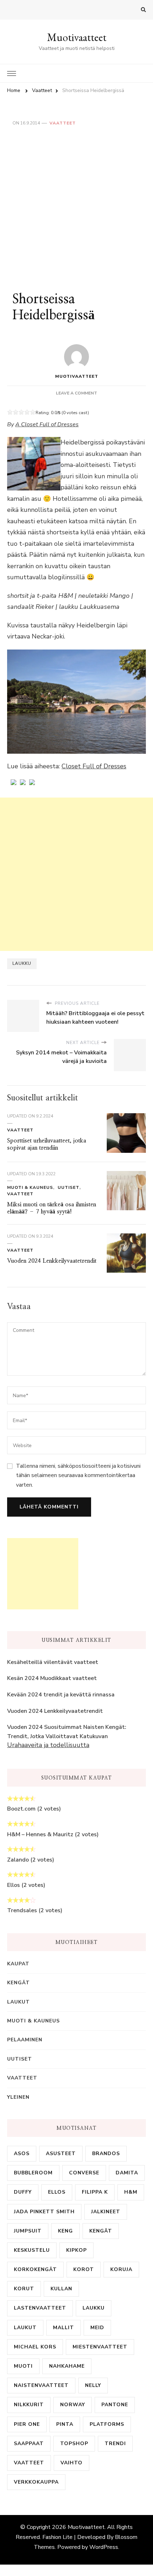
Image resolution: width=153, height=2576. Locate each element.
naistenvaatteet (41, 2385)
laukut (25, 2328)
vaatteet (29, 2463)
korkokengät (35, 2269)
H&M (131, 2192)
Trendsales (22, 1910)
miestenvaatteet (100, 2347)
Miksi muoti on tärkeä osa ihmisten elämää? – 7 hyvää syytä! (52, 1208)
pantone (115, 2405)
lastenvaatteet (40, 2308)
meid (97, 2328)
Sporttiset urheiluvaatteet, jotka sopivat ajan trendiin (47, 1144)
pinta (65, 2424)
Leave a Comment (76, 393)
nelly (93, 2385)
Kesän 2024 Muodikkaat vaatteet (52, 1678)
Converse (84, 2173)
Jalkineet (106, 2212)
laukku (22, 963)
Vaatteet (63, 123)
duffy (23, 2192)
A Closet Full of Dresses (47, 424)
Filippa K (95, 2192)
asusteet (61, 2154)
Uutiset (68, 1187)
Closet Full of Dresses (94, 766)
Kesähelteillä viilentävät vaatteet (53, 1662)
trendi (115, 2443)
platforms (107, 2424)
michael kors (35, 2347)
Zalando (18, 1860)
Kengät (19, 1983)
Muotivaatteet (77, 37)
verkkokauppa (36, 2482)
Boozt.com (21, 1809)
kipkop (76, 2250)
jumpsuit (28, 2231)
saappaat (29, 2443)
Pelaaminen (25, 2040)
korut (24, 2289)
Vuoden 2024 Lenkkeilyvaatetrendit (52, 1261)
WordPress (104, 2547)
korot (84, 2269)
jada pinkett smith (44, 2212)
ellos (57, 2192)
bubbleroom (33, 2173)
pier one (27, 2424)
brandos (106, 2154)
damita (127, 2173)
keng (65, 2231)
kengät (101, 2231)
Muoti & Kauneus (30, 1187)
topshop (74, 2443)
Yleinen (18, 2097)
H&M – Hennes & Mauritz (40, 1834)
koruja (121, 2269)
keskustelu (32, 2250)
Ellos (14, 1885)
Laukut (19, 2002)
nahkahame (67, 2366)
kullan (61, 2289)
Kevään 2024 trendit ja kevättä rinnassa (61, 1695)
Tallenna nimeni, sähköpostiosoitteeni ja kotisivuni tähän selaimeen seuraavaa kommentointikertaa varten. (78, 1475)
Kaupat (18, 1964)
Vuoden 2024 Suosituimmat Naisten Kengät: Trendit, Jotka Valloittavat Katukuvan (67, 1732)
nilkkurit (29, 2405)
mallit (64, 2328)
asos (22, 2154)
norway (73, 2405)
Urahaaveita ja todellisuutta (48, 1745)
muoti (23, 2366)
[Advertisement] (76, 207)
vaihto (72, 2463)
